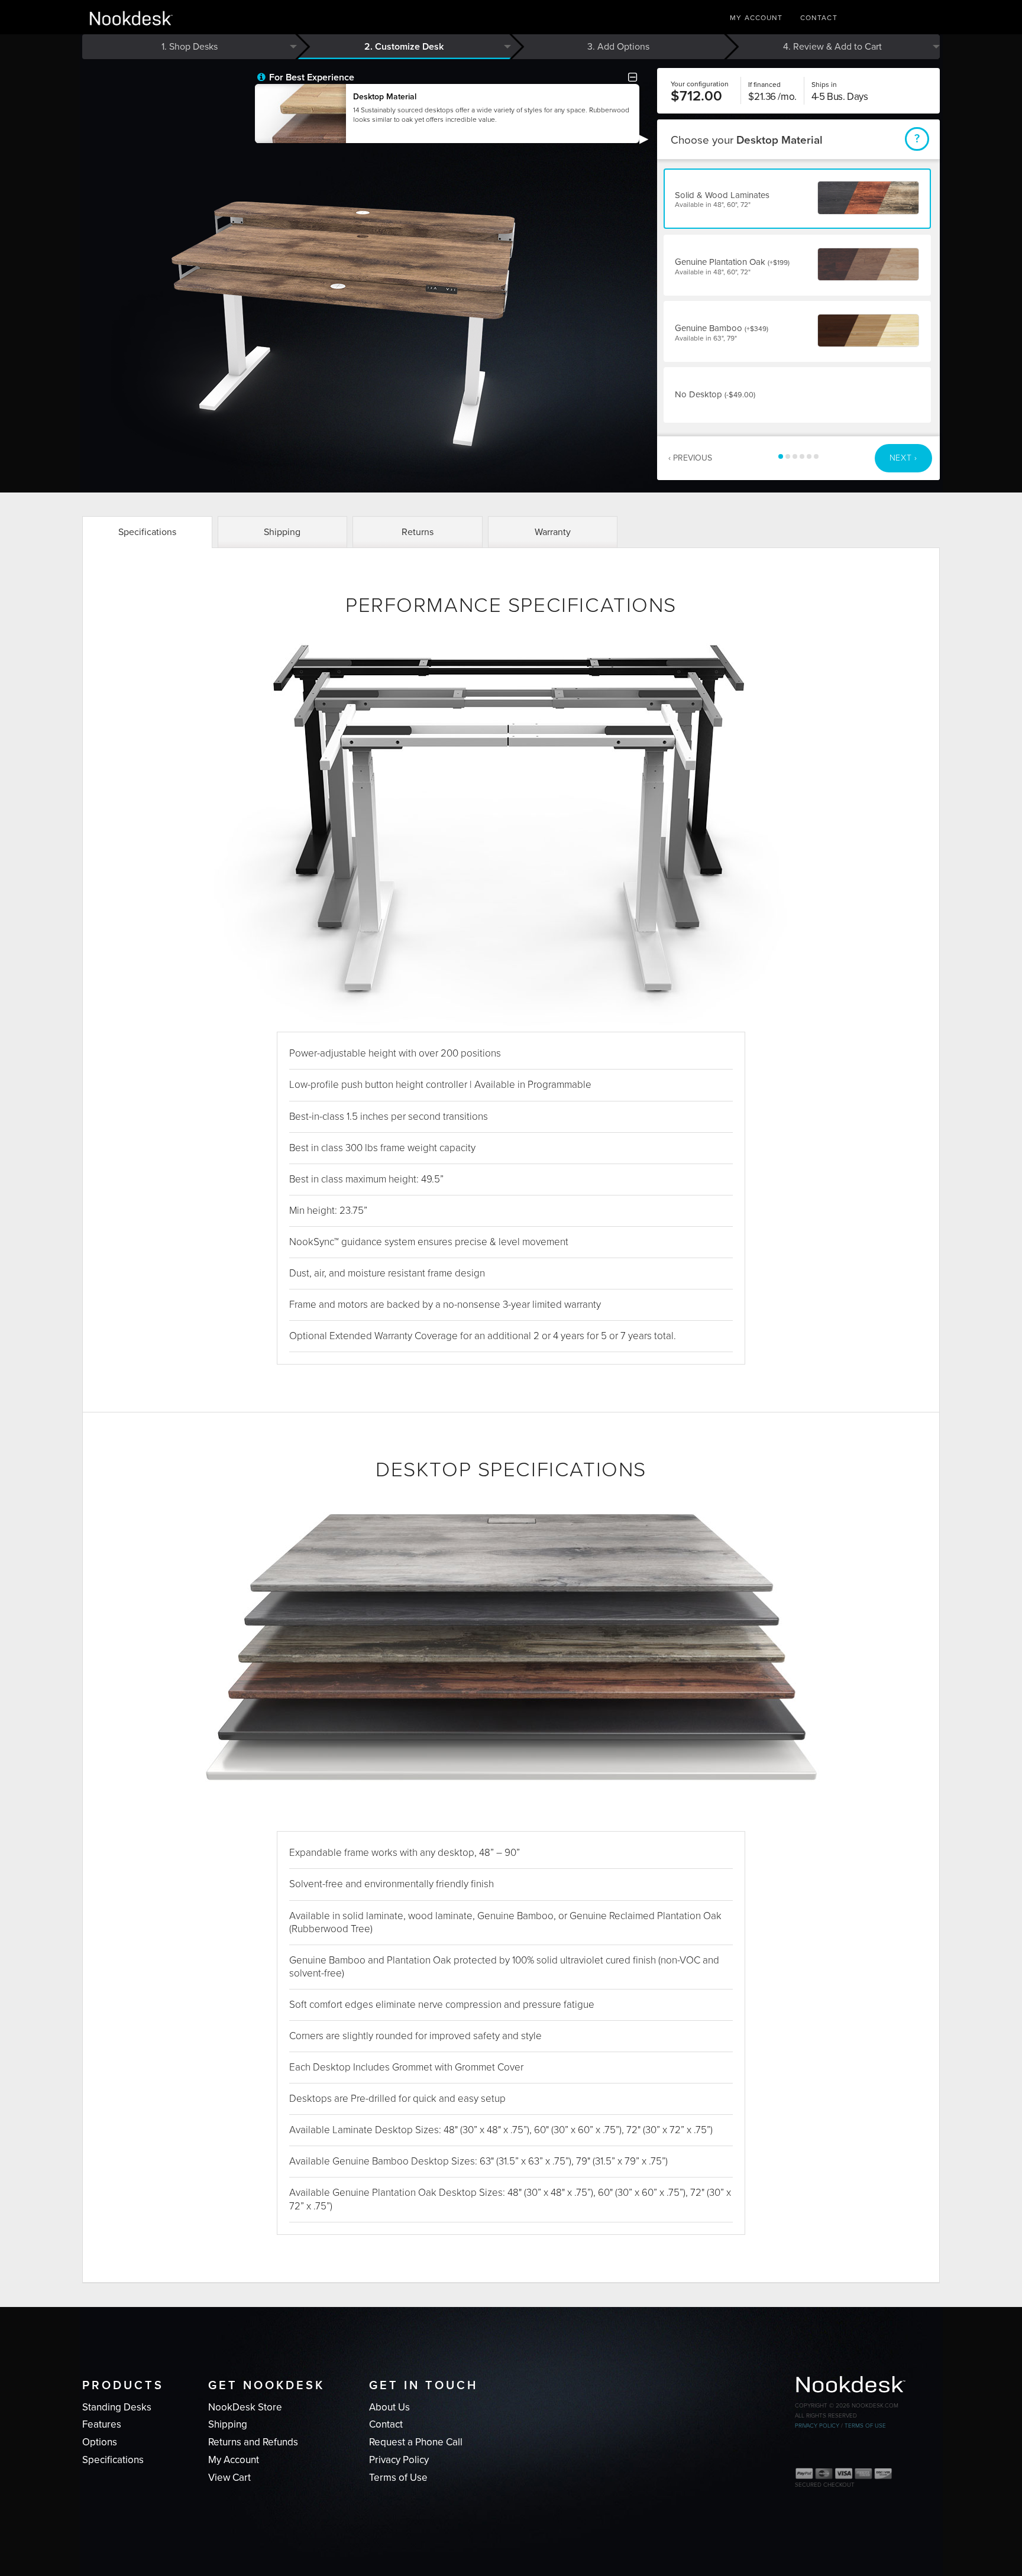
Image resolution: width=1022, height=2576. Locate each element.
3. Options (618, 47)
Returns (418, 532)
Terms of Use (398, 2478)
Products (123, 2386)
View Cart (229, 2478)
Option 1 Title (781, 456)
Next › (903, 458)
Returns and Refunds (253, 2442)
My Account (756, 18)
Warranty (553, 532)
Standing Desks (117, 2407)
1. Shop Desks (190, 47)
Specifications (147, 532)
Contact (819, 18)
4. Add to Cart (832, 47)
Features (102, 2424)
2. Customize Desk (404, 47)
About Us (389, 2407)
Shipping (282, 532)
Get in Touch (423, 2386)
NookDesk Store (245, 2407)
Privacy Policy (399, 2460)
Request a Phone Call (416, 2442)
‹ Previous (690, 458)
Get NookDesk (266, 2386)
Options (100, 2442)
